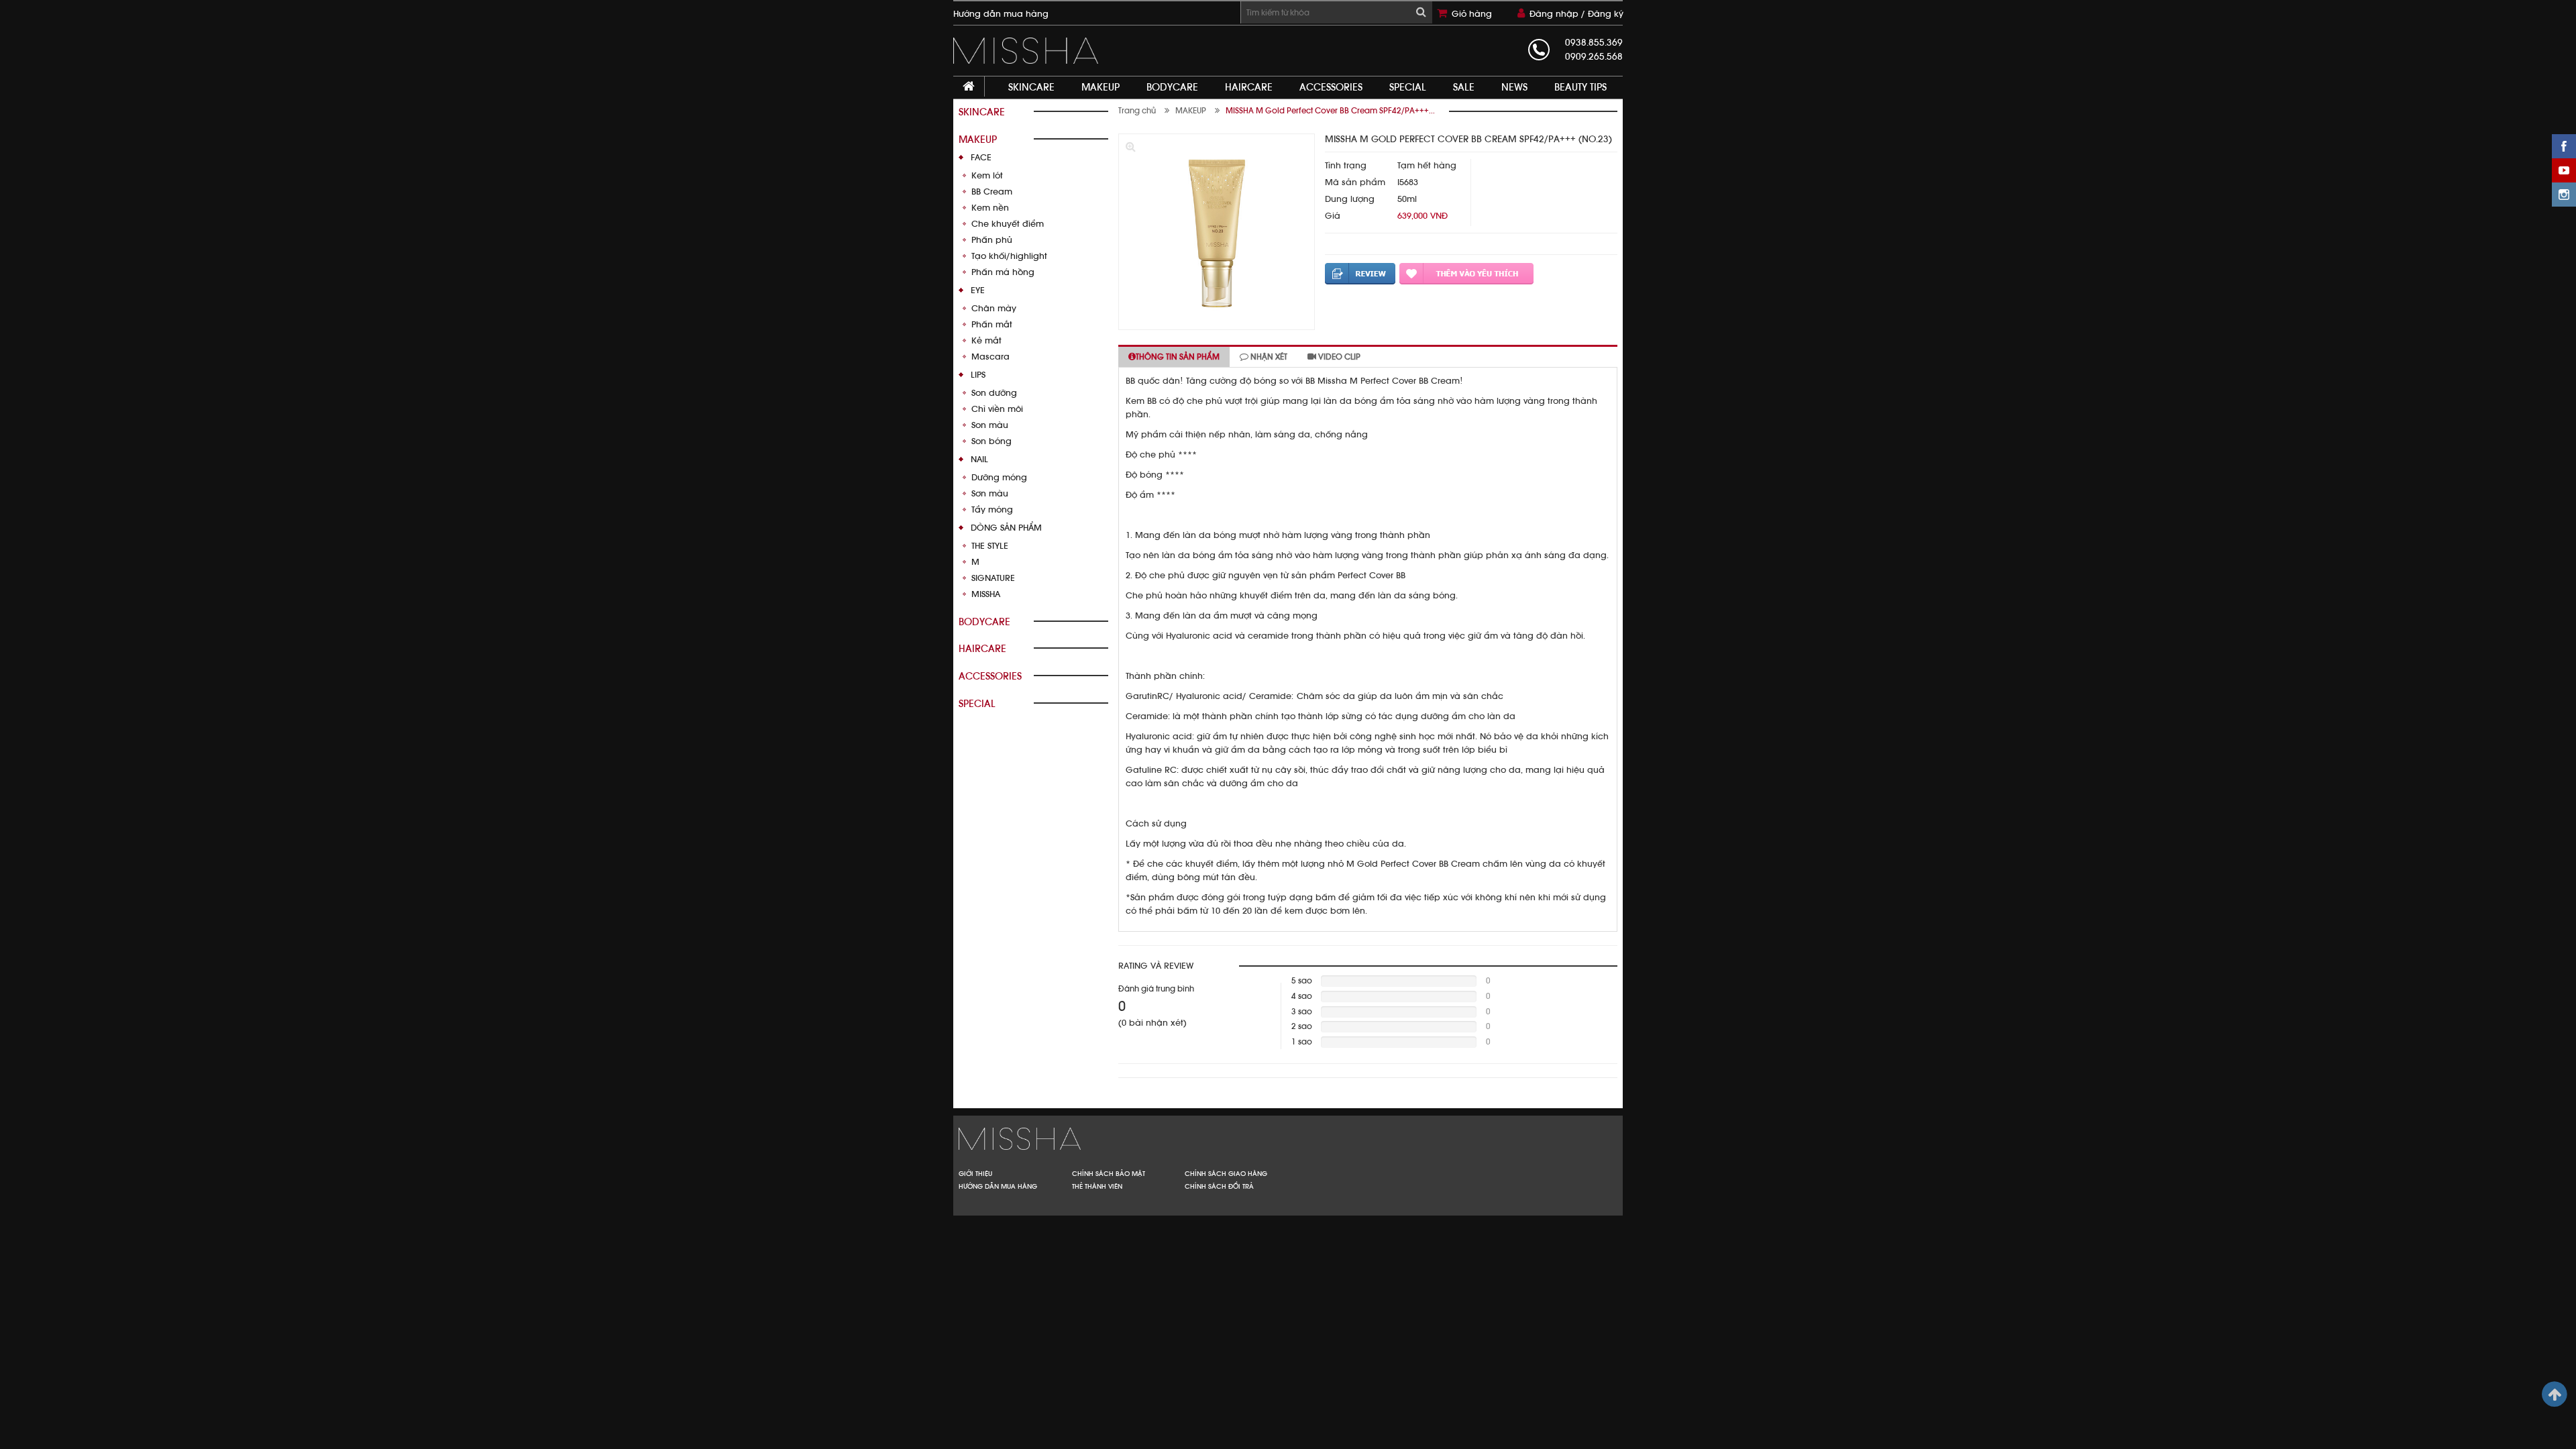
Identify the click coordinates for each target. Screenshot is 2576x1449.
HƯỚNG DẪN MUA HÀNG (998, 1186)
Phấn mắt (992, 324)
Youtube (2564, 170)
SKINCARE (1031, 87)
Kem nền (990, 208)
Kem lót (987, 175)
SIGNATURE (993, 578)
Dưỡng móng (999, 477)
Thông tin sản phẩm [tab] (1178, 357)
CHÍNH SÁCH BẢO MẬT (1109, 1173)
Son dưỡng (994, 393)
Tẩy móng (992, 509)
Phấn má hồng (1003, 272)
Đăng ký (1606, 14)
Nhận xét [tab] (1268, 357)
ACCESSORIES (1331, 87)
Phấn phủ (992, 240)
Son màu (990, 425)
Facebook (2564, 146)
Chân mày (994, 308)
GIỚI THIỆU (975, 1173)
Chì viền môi (997, 409)
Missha (1118, 1139)
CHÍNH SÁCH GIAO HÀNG (1226, 1173)
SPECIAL (1408, 87)
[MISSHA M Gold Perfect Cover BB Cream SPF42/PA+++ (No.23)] (1029, 51)
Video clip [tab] (1338, 357)
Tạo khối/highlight (1009, 256)
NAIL (979, 459)
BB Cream (992, 192)
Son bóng (991, 441)
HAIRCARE (1249, 87)
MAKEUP (1101, 87)
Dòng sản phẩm (1006, 528)
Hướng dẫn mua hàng (1001, 14)
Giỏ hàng (1472, 14)
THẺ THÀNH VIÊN (1097, 1186)
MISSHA (986, 594)
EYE (978, 290)
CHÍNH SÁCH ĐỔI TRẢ (1219, 1186)
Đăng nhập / (1559, 14)
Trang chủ (1137, 111)
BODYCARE (1172, 87)
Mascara (990, 357)
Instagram (2564, 195)
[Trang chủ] (969, 87)
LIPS (978, 375)
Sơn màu (990, 493)
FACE (981, 157)
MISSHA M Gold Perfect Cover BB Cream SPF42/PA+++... (1330, 111)
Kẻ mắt (986, 340)
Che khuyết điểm (1008, 224)
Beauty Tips (1580, 87)
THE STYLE (990, 546)
